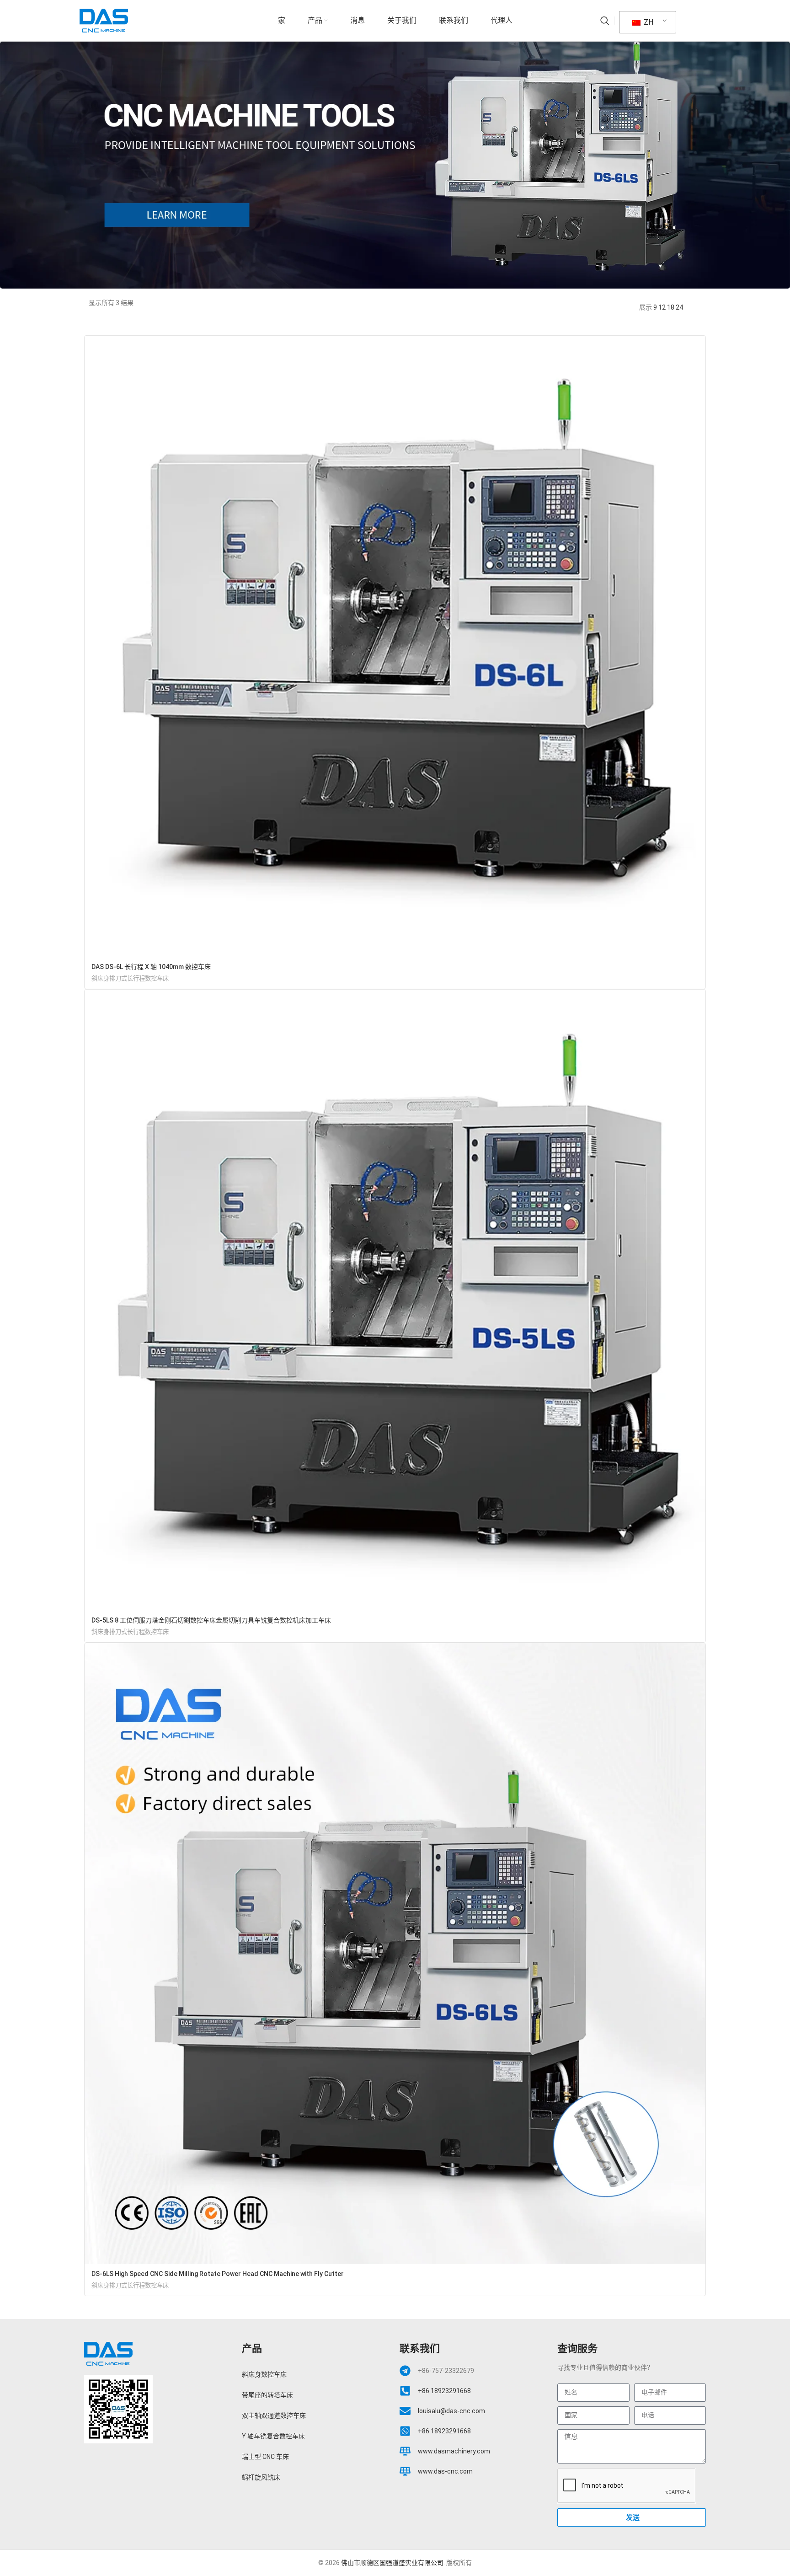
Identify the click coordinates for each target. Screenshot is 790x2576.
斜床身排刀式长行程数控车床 (130, 978)
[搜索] (605, 21)
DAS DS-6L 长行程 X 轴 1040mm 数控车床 (151, 967)
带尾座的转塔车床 (267, 2395)
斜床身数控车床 (264, 2374)
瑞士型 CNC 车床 (265, 2457)
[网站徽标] (104, 20)
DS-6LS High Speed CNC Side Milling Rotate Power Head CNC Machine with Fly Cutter (218, 2274)
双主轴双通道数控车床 (274, 2415)
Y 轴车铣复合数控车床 (273, 2436)
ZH (648, 22)
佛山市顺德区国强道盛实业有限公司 (392, 2563)
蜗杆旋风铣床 (261, 2477)
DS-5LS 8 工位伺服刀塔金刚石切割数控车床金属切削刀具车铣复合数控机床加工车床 (211, 1620)
